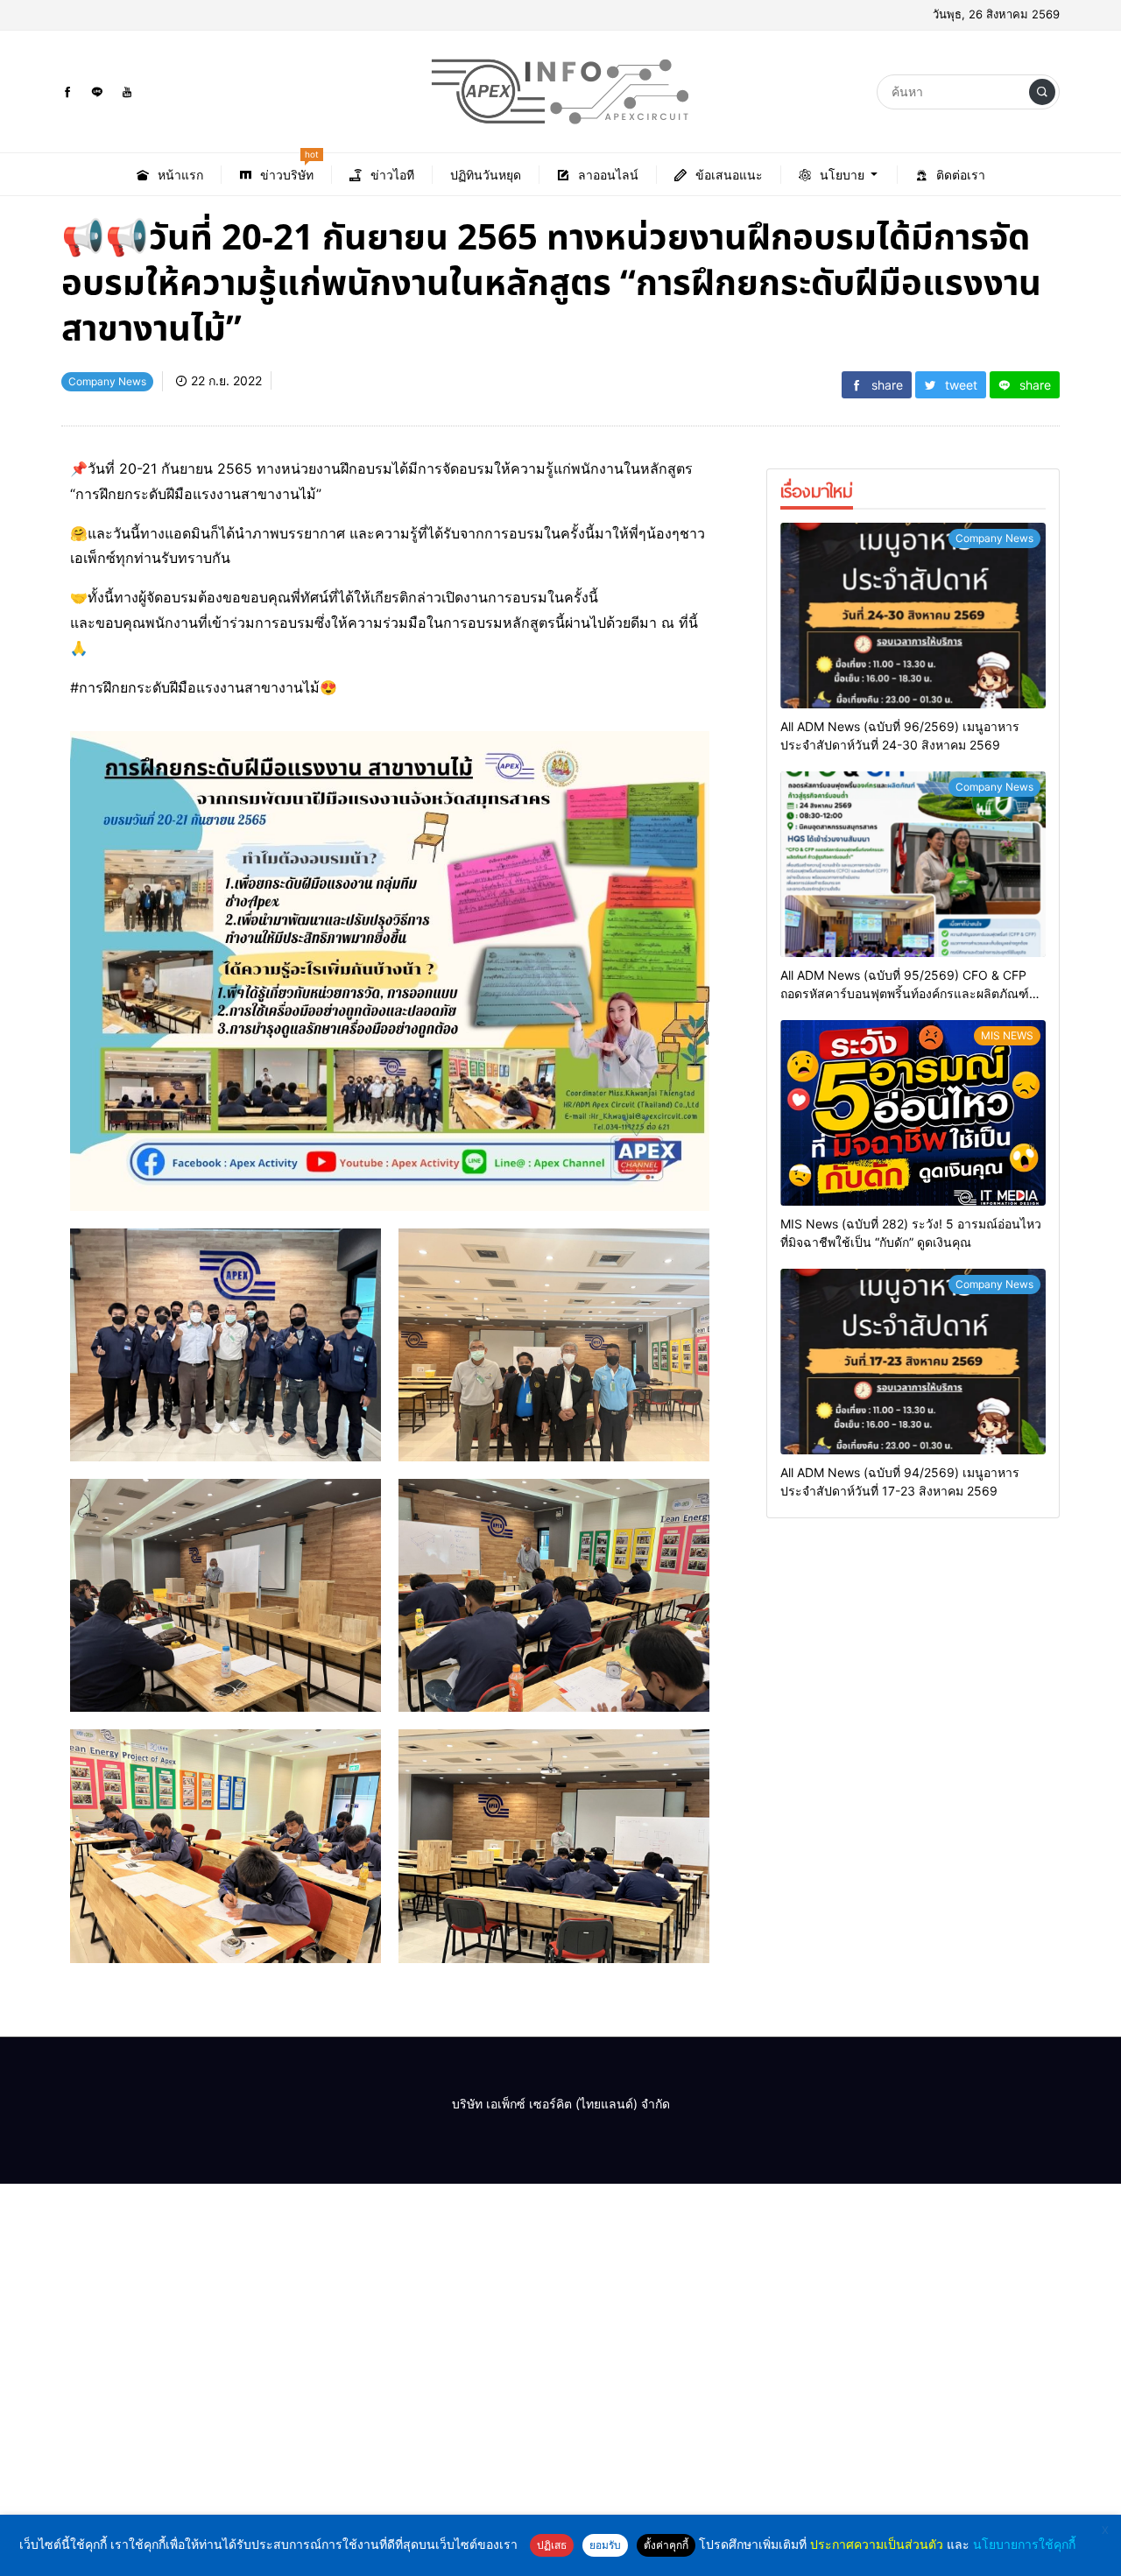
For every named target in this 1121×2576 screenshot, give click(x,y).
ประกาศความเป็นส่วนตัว (877, 2544)
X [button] (1105, 2530)
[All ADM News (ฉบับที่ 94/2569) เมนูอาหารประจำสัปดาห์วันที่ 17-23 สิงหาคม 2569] (913, 1362)
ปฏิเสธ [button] (552, 2545)
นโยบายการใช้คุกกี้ (1024, 2544)
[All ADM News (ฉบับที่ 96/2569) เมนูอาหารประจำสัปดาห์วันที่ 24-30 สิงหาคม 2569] (913, 616)
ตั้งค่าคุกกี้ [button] (666, 2545)
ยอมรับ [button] (605, 2545)
